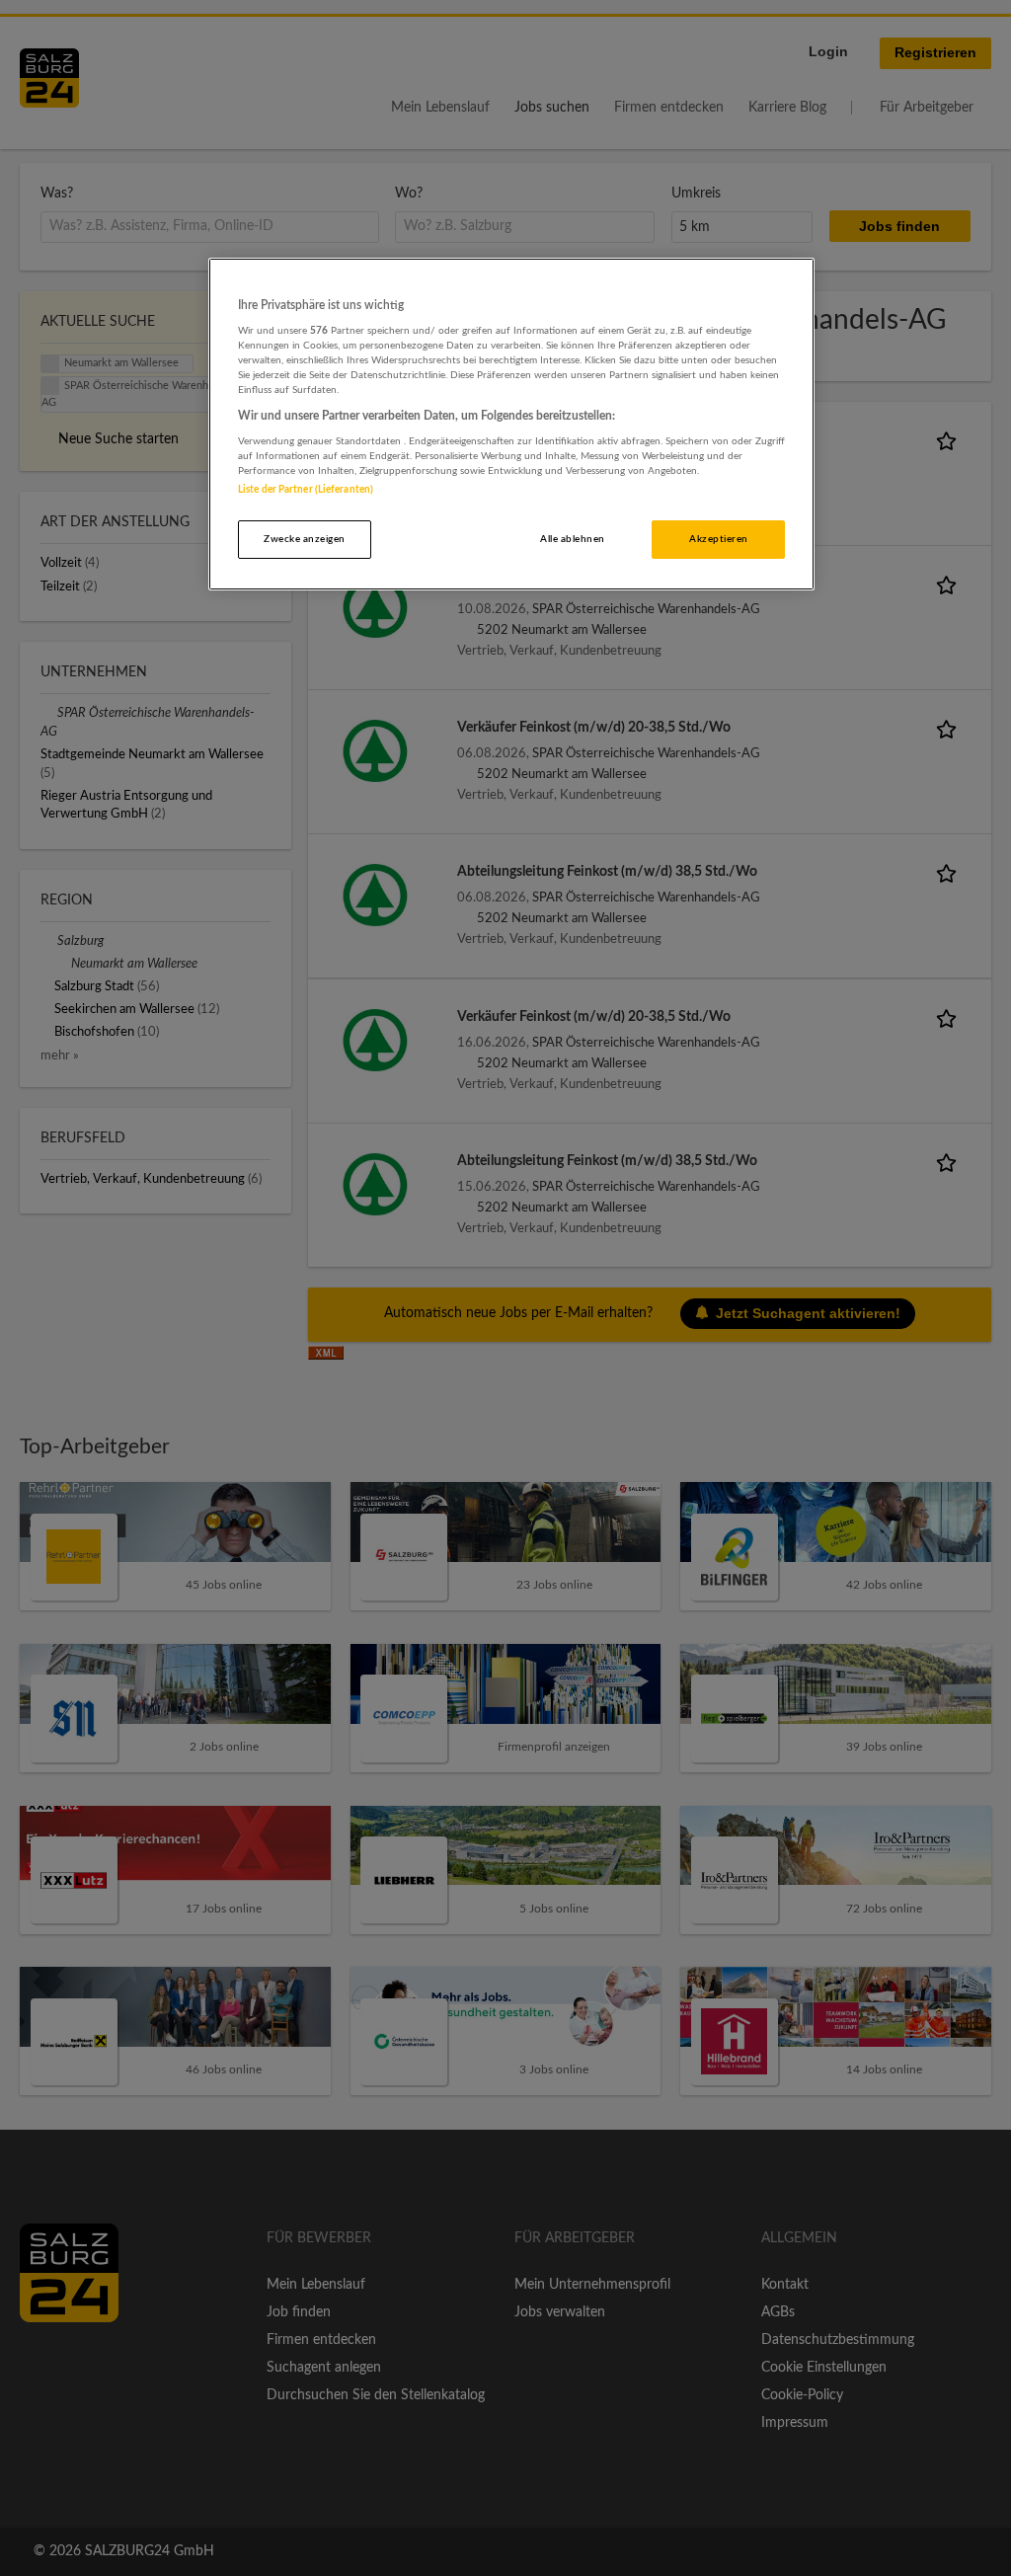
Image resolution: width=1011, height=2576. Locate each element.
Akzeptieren (718, 539)
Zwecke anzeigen (304, 539)
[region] (511, 425)
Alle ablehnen (572, 539)
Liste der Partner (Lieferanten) (306, 490)
